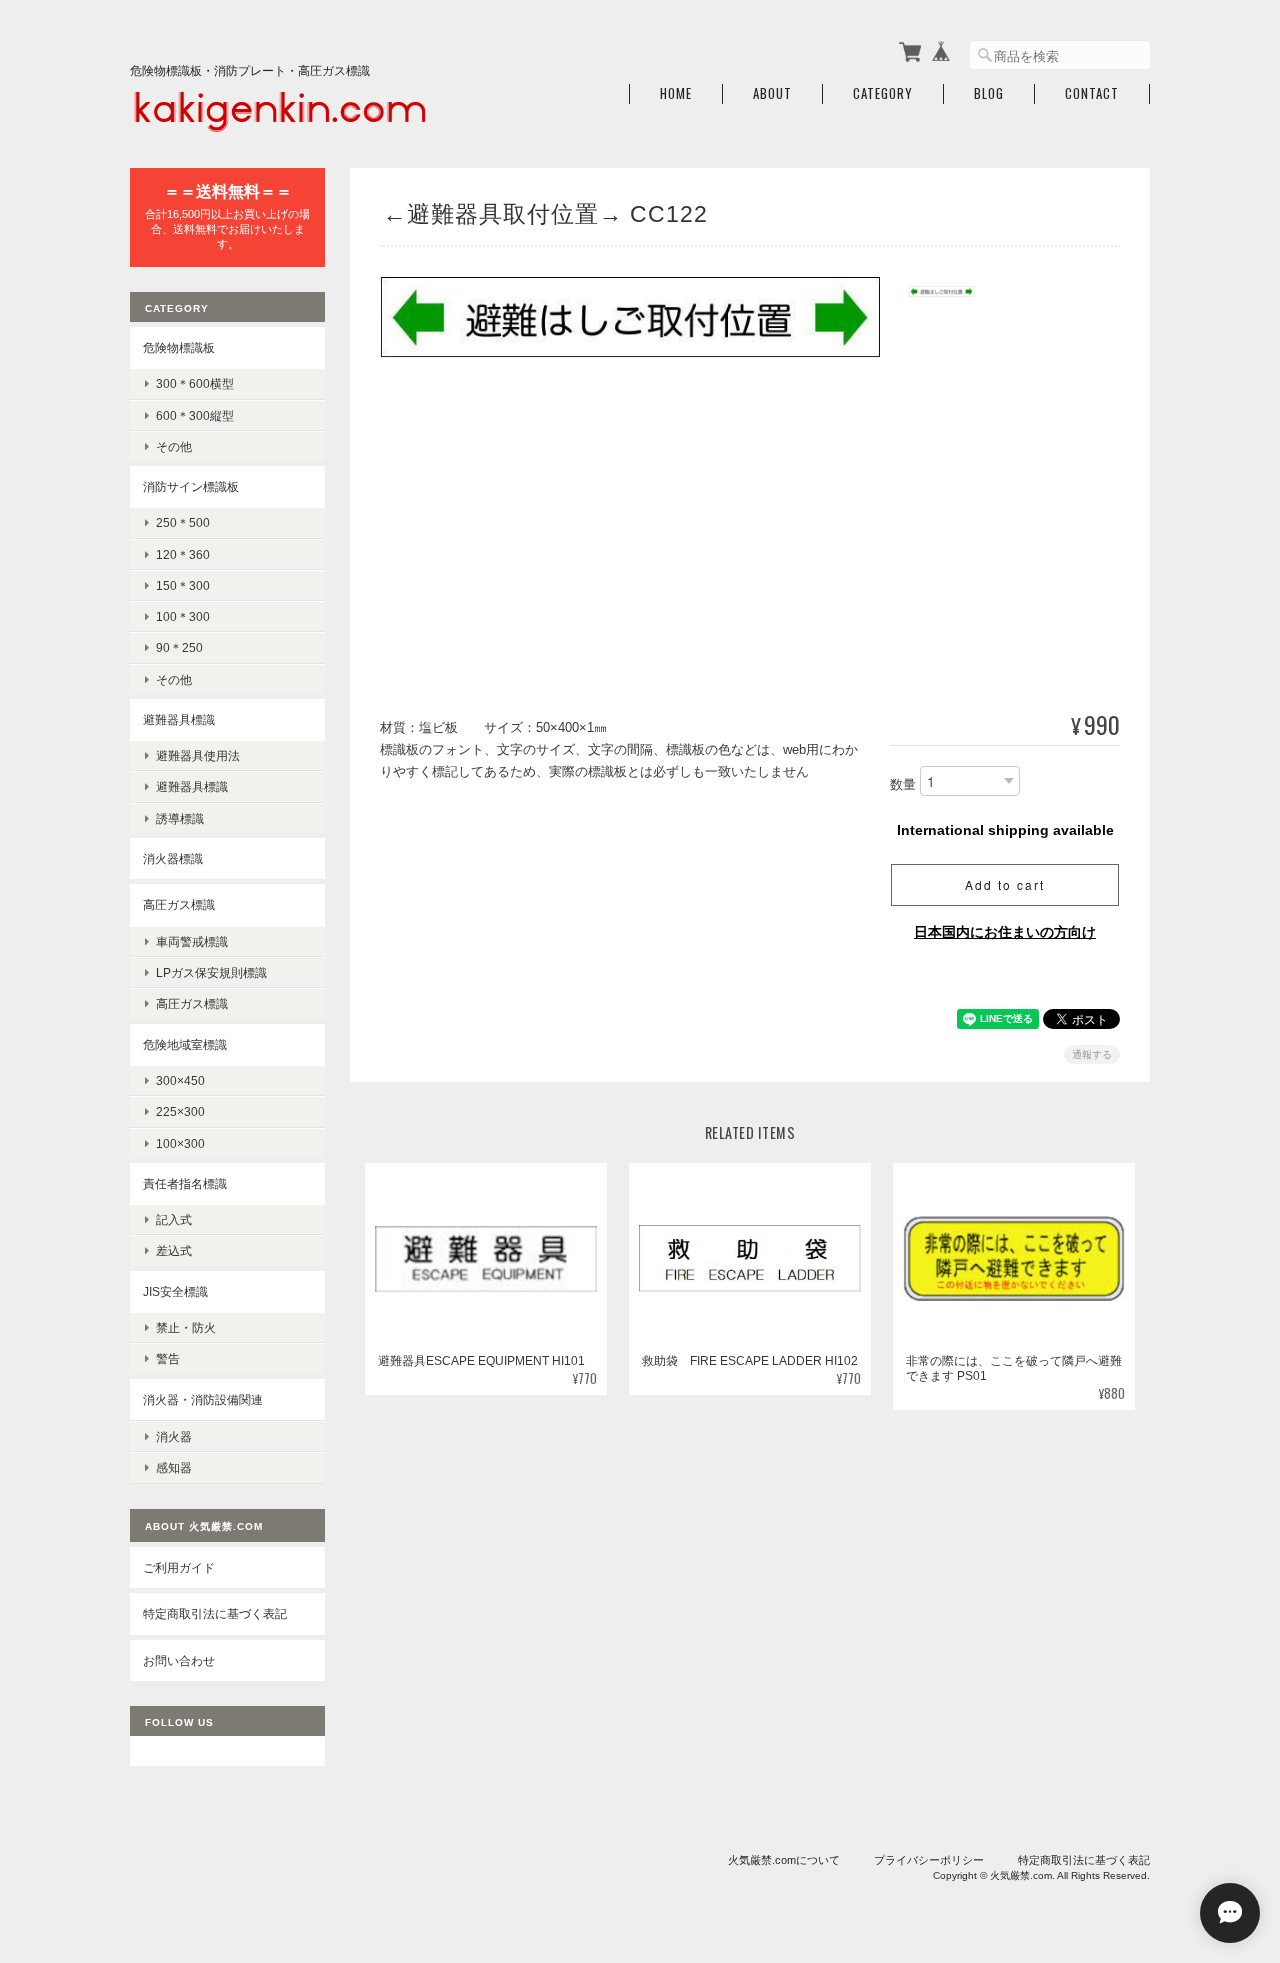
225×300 (180, 1111)
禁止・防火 (186, 1327)
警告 (168, 1358)
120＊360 (183, 554)
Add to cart (1005, 884)
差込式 (174, 1250)
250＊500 (183, 522)
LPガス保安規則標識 (211, 972)
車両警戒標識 (192, 941)
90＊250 (179, 647)
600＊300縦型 (195, 415)
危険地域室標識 (185, 1044)
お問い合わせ (179, 1660)
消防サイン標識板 (191, 486)
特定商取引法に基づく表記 (215, 1613)
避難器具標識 (179, 719)
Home (676, 93)
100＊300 (183, 616)
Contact (1092, 93)
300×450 (180, 1080)
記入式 (174, 1219)
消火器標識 (173, 858)
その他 (174, 446)
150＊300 (183, 585)
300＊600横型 (195, 383)
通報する (1092, 1054)
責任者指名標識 (185, 1183)
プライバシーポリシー (929, 1860)
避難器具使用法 (198, 755)
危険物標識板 (179, 347)
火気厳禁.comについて (784, 1860)
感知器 (174, 1467)
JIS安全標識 (175, 1291)
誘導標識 (180, 818)
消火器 (174, 1436)
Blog (989, 93)
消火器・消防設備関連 (203, 1399)
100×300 (180, 1143)
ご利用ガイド (179, 1567)
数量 (903, 785)
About (772, 93)
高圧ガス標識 (179, 904)
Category (883, 93)
